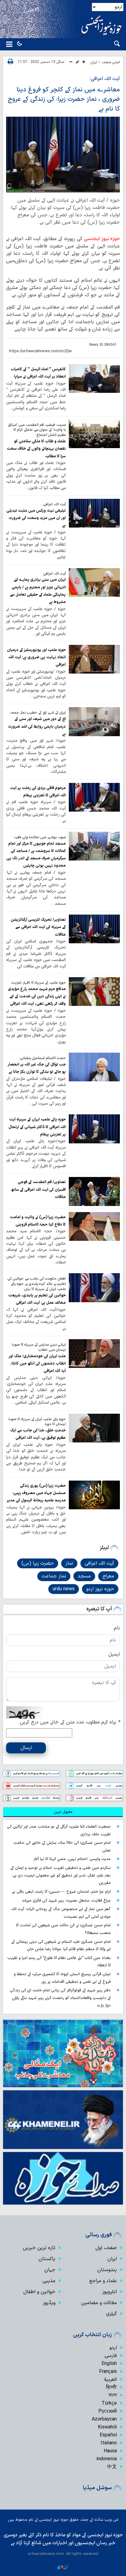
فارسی (111, 2356)
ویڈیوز (49, 2303)
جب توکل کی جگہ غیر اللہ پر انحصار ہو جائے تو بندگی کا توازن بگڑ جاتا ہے (37, 1068)
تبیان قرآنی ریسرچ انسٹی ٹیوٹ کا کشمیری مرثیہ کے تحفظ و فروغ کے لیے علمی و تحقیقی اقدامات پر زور (62, 1978)
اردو (113, 2348)
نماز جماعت (54, 1576)
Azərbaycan (104, 2419)
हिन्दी (111, 2388)
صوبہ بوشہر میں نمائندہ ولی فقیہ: (39, 837)
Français (108, 2372)
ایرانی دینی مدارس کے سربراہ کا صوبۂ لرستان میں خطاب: (39, 1347)
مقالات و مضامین (99, 2303)
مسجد (84, 1576)
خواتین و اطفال (39, 2292)
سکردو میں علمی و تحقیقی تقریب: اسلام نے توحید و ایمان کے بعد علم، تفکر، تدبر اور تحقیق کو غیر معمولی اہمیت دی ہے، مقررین (61, 1875)
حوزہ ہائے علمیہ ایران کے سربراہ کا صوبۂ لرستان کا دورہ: (37, 1422)
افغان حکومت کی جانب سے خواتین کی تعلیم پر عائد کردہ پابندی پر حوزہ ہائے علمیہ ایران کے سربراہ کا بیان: (37, 1284)
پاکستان (47, 2259)
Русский (108, 2411)
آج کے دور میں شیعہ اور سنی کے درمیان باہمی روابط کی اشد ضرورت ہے (37, 726)
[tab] (63, 1812)
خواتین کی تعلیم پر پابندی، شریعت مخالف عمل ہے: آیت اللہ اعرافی (37, 1299)
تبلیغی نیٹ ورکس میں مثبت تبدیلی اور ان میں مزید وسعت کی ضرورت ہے (36, 518)
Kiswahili (107, 2427)
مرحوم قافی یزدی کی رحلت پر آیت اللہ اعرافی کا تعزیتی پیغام (38, 792)
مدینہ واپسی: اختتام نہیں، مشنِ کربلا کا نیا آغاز (72, 1859)
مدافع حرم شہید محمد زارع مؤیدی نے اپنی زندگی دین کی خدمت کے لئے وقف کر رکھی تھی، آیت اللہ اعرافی (37, 996)
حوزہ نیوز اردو (100, 1589)
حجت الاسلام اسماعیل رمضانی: (43, 1058)
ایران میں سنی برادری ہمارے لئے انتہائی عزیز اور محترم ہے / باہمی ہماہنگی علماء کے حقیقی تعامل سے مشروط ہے (38, 591)
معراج (108, 1576)
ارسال (26, 1748)
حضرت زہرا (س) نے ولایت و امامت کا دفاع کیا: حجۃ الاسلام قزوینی (38, 1221)
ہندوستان (107, 2270)
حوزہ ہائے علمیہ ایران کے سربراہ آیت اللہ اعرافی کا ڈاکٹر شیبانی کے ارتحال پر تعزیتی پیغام (37, 1127)
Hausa (110, 2451)
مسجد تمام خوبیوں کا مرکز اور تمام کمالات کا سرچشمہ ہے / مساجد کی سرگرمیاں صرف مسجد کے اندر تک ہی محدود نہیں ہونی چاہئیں (36, 855)
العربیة (110, 2380)
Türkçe (109, 2403)
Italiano (109, 2443)
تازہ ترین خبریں (39, 2248)
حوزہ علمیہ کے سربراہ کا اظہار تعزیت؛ (38, 983)
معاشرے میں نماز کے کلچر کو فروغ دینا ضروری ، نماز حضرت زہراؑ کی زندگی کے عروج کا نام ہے (64, 99)
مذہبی (49, 2281)
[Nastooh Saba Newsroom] (63, 2567)
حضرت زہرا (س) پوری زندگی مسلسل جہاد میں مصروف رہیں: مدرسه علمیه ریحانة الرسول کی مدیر (36, 1493)
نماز (69, 1563)
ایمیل (114, 1654)
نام (117, 1628)
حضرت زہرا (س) (38, 1563)
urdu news (64, 1589)
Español (108, 2435)
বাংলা (113, 2395)
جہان (50, 2270)
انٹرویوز (109, 2292)
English (109, 2364)
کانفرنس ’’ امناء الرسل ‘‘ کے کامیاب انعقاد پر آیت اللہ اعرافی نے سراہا (38, 373)
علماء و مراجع (103, 2281)
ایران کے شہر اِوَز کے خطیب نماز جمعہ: (37, 713)
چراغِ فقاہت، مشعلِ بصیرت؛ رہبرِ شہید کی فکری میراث (66, 1900)
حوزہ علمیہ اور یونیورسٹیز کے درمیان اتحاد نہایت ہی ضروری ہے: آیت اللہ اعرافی (36, 657)
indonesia (107, 2459)
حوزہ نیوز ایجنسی (102, 239)
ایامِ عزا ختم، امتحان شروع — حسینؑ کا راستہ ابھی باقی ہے (61, 1892)
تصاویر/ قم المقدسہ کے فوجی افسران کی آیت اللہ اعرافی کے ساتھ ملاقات (38, 1189)
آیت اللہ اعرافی (99, 1563)
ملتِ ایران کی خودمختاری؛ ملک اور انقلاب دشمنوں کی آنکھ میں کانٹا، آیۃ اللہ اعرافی (37, 1364)
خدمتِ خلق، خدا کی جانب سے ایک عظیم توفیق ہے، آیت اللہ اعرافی (38, 1434)
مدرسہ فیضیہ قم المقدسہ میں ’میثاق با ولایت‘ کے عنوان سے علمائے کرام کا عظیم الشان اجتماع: (37, 430)
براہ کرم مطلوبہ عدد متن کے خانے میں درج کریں (70, 1722)
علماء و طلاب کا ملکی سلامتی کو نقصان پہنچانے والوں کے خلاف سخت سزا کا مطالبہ (36, 449)
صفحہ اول (106, 2248)
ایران (94, 62)
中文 (112, 2467)
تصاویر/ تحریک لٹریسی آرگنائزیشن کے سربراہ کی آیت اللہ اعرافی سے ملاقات (38, 927)
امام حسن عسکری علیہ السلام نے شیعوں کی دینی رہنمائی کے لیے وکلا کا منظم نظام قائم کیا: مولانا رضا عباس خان (61, 1946)
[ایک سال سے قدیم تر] (94, 378)
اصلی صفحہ (111, 62)
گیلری (111, 2314)
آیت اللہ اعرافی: (105, 79)
